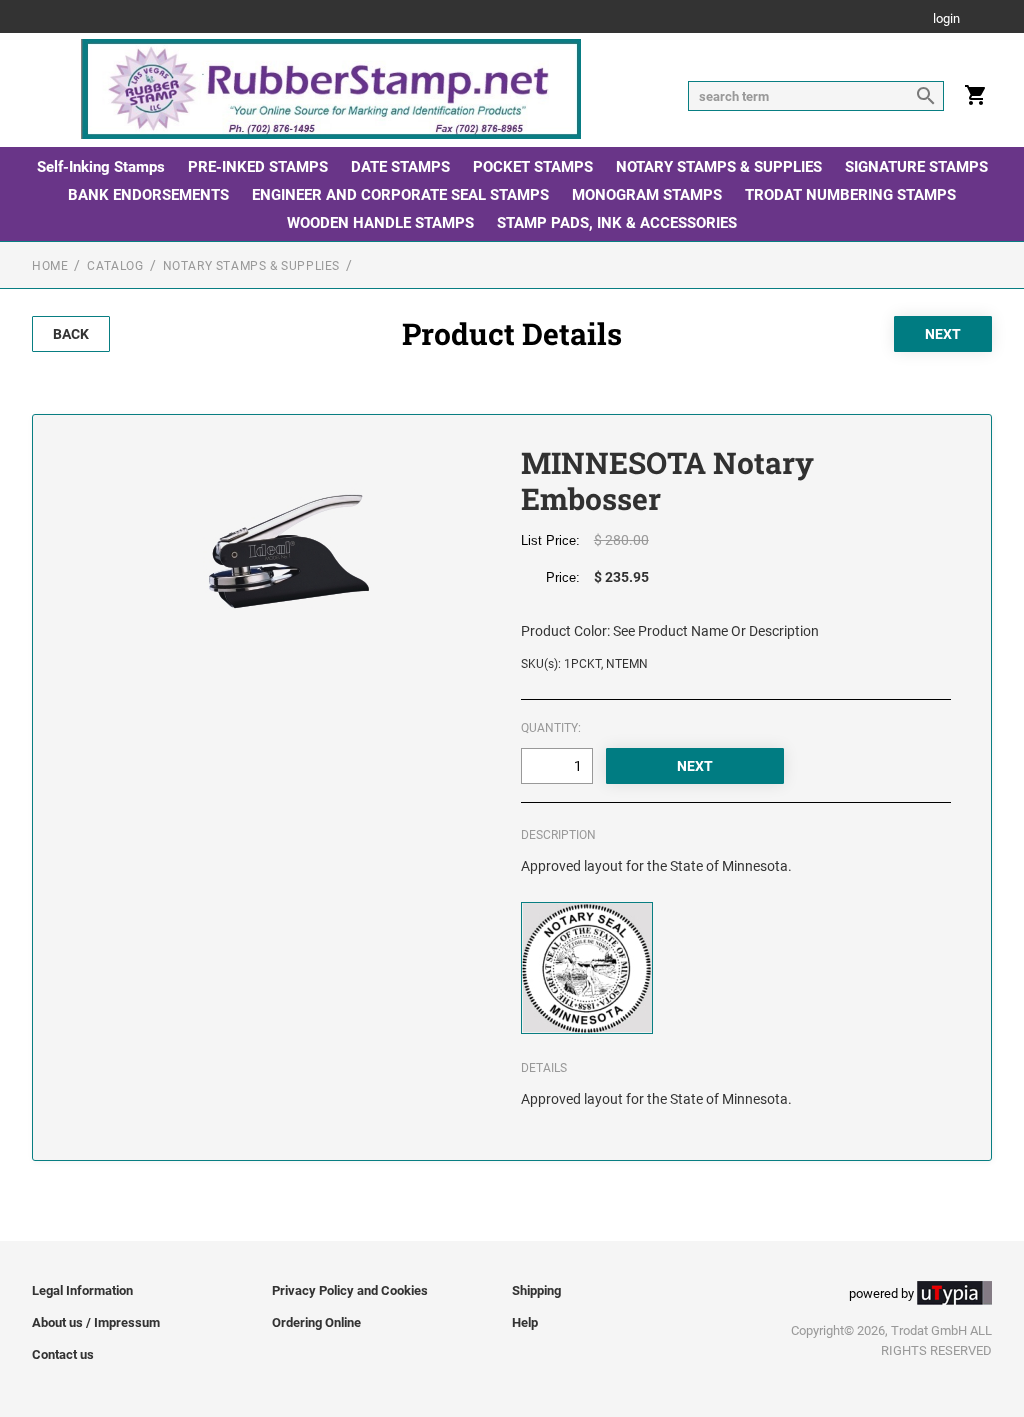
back (71, 334)
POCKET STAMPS (533, 167)
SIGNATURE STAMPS (916, 167)
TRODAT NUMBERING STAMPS (850, 195)
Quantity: (551, 728)
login (946, 19)
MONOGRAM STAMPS (647, 195)
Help (525, 1322)
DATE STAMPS (400, 167)
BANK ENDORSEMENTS (148, 195)
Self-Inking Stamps (101, 167)
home (50, 266)
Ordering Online (316, 1322)
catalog (115, 266)
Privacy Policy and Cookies (350, 1290)
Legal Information (82, 1290)
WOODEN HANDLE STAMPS (380, 223)
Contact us (63, 1354)
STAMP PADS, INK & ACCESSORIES (617, 223)
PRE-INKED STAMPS (258, 167)
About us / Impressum (96, 1322)
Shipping (536, 1290)
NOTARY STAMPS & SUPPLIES (719, 167)
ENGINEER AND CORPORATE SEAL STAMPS (400, 195)
